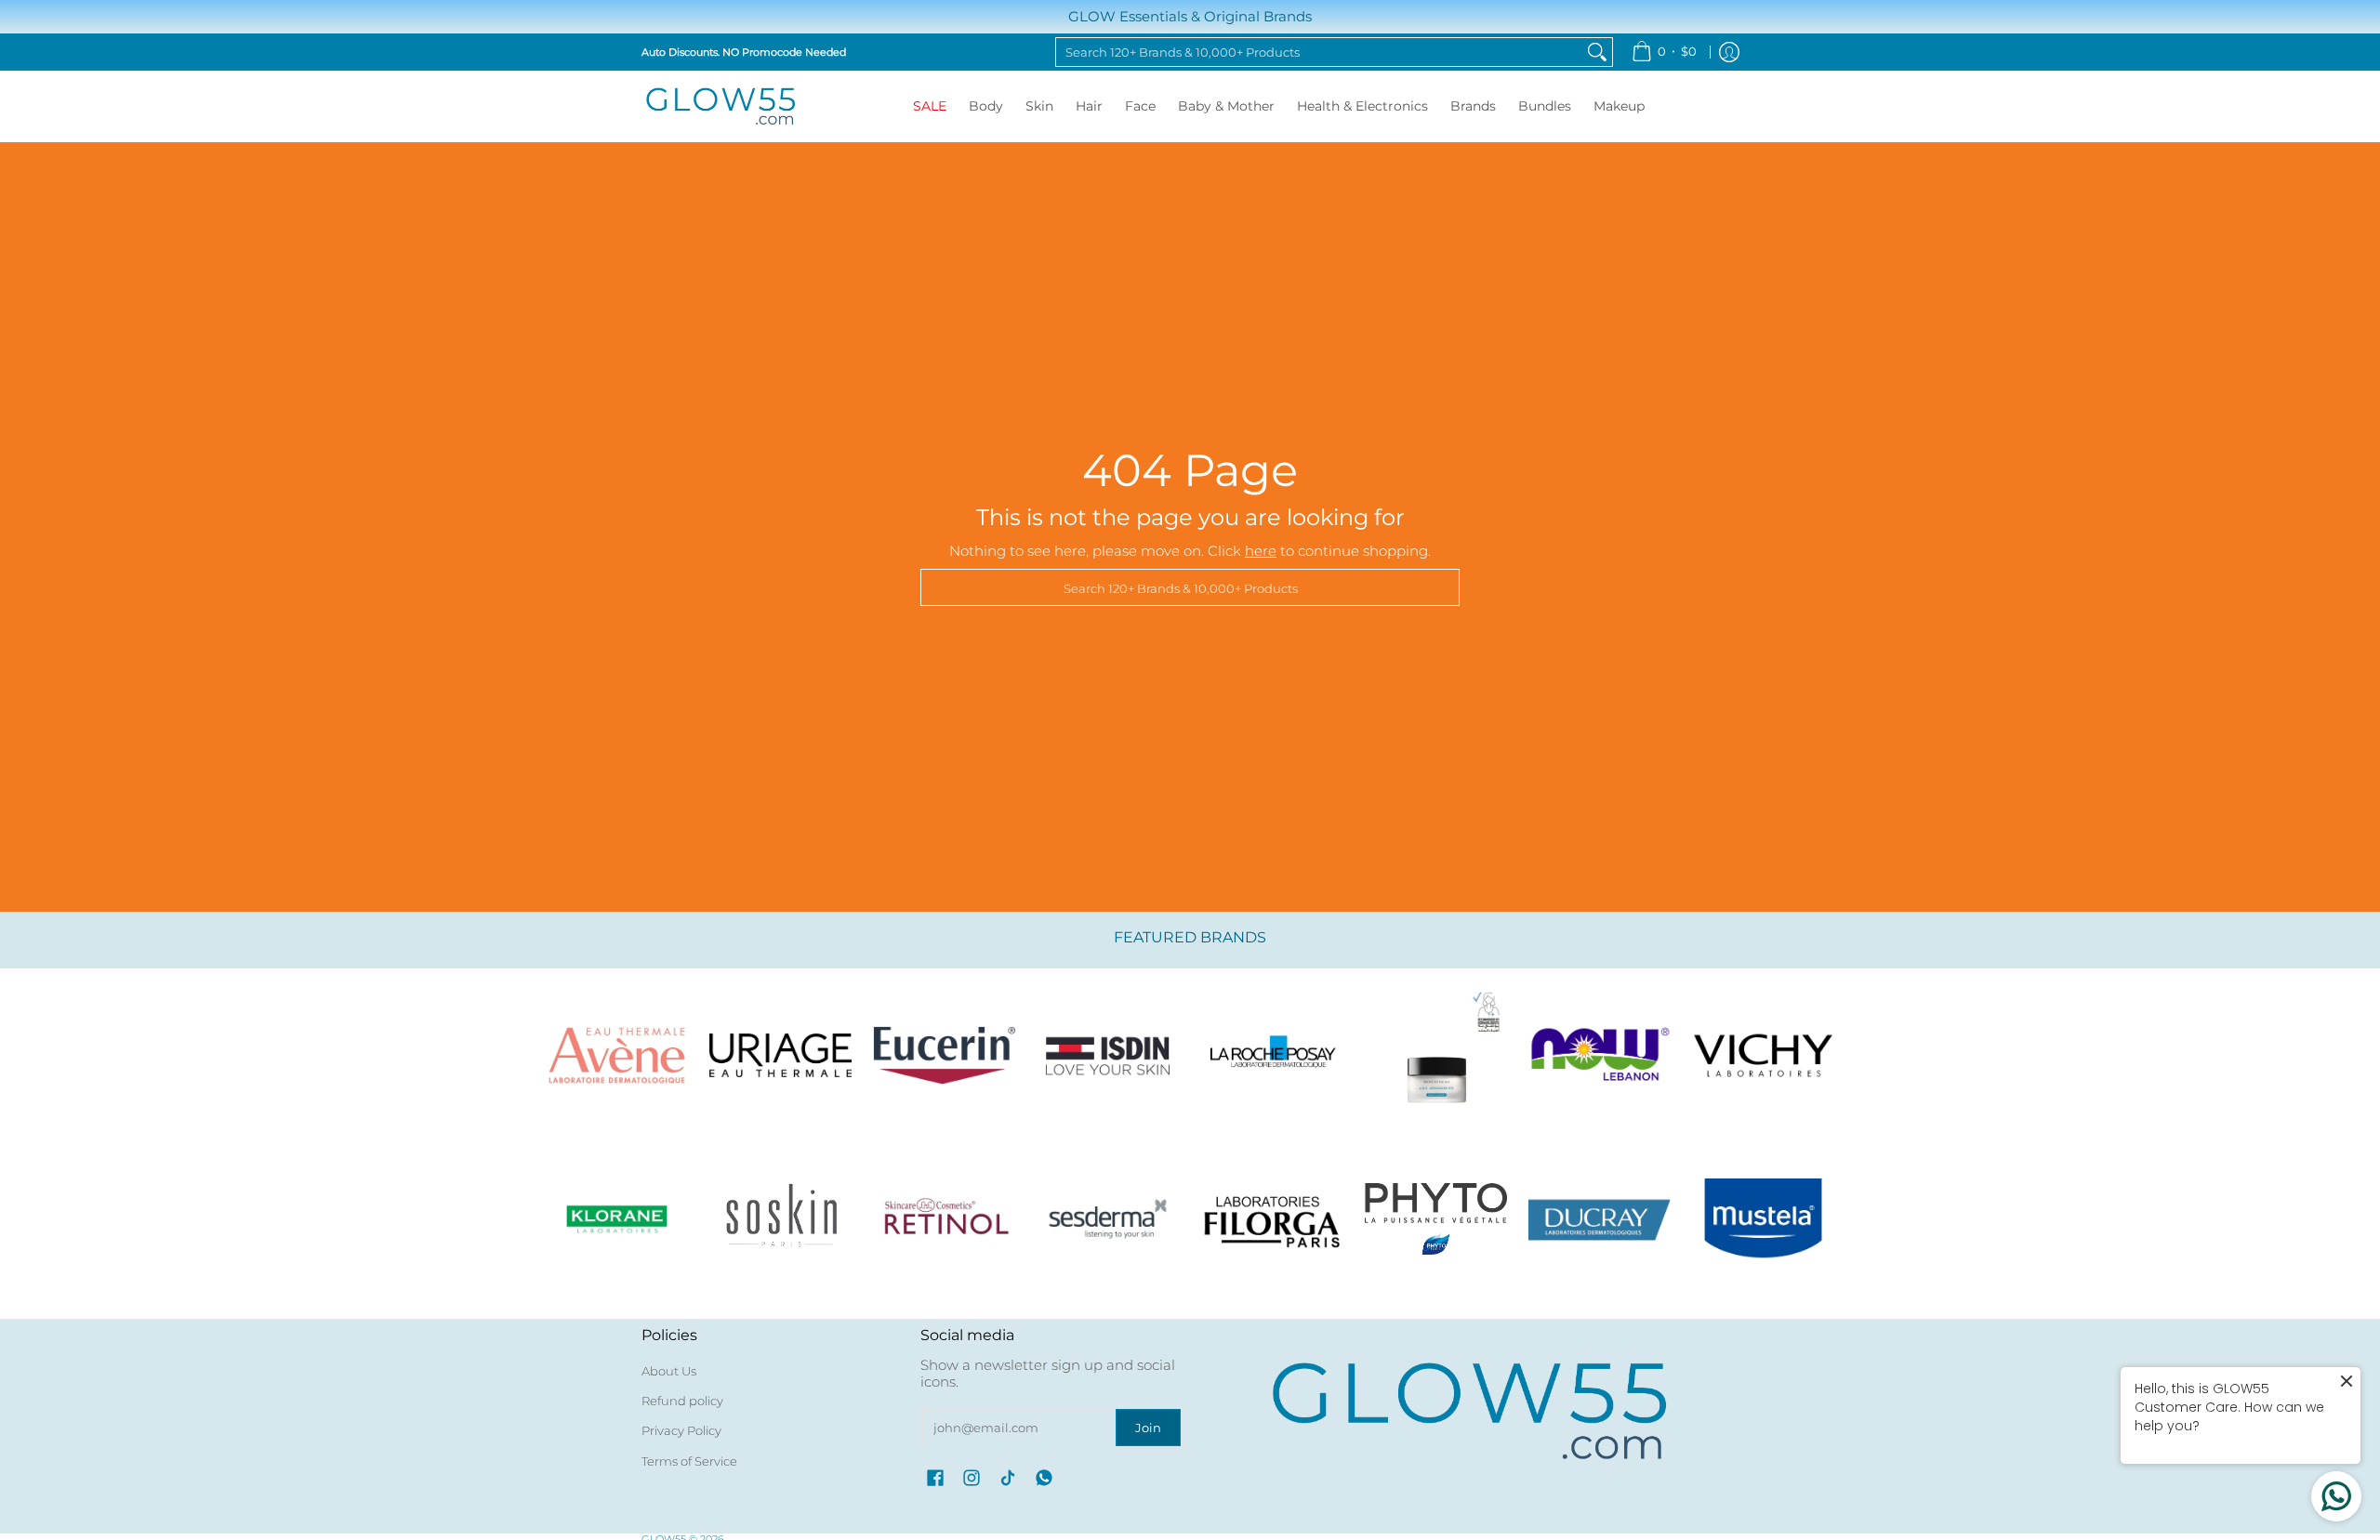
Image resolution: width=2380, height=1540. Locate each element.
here (1261, 551)
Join (1148, 1428)
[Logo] (1600, 1055)
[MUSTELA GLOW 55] (1764, 1218)
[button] (935, 1478)
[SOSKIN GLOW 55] (780, 1218)
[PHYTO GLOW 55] (1435, 1218)
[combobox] (1319, 52)
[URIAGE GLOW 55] (780, 1055)
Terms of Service (689, 1461)
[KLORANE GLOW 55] (616, 1218)
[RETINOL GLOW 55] (945, 1218)
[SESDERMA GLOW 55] (1108, 1218)
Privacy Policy (681, 1430)
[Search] (1597, 52)
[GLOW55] (721, 106)
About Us (669, 1371)
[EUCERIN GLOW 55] (945, 1055)
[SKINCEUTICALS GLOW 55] (1435, 1055)
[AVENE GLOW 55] (616, 1055)
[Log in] (1729, 52)
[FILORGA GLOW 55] (1272, 1218)
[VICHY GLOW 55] (1764, 1055)
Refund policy (682, 1401)
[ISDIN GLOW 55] (1108, 1055)
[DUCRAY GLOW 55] (1600, 1218)
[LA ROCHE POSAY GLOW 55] (1272, 1055)
